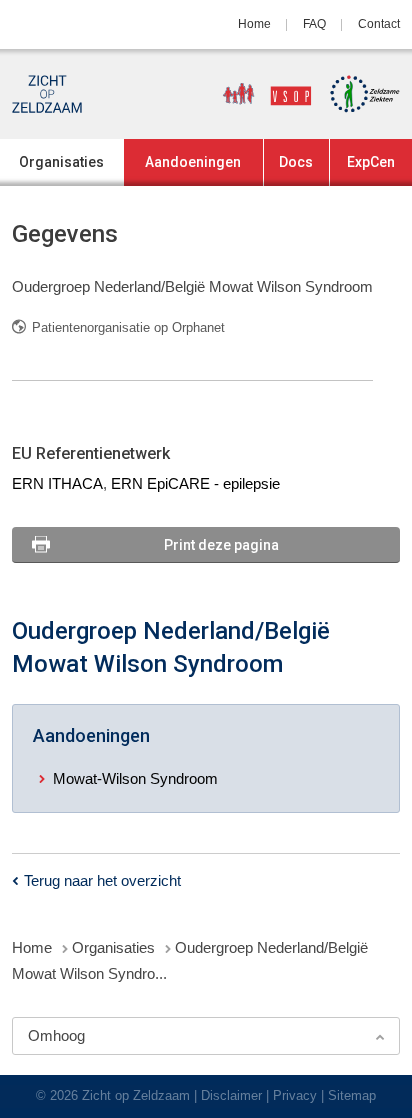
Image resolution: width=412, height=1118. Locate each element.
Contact (379, 24)
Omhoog (56, 1035)
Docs (296, 162)
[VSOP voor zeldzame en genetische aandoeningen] (260, 94)
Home (254, 24)
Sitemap (352, 1095)
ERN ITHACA (57, 483)
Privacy (295, 1095)
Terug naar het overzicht (102, 880)
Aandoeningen (193, 162)
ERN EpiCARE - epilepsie (195, 483)
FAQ (314, 24)
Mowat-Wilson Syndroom (135, 778)
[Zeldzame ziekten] (358, 94)
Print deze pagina (221, 545)
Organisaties (61, 162)
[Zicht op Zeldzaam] (47, 94)
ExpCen (371, 162)
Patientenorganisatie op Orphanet (128, 327)
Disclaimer (231, 1095)
